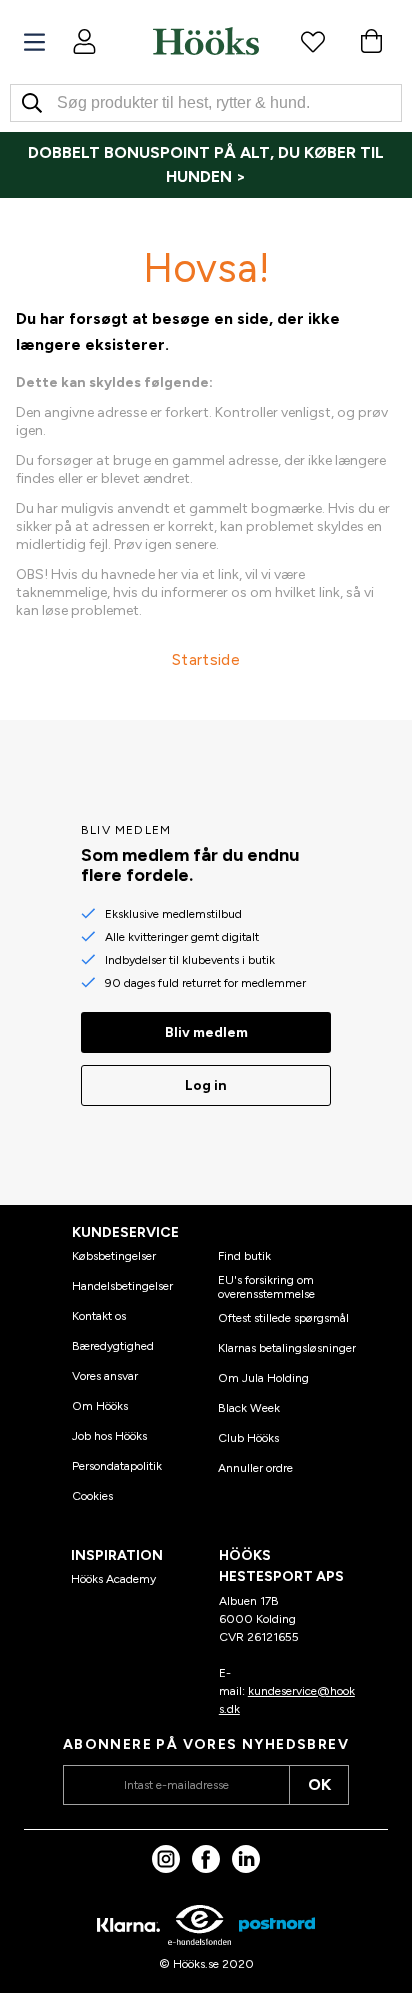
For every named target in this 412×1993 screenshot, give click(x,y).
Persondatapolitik (117, 1466)
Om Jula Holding (263, 1378)
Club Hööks (248, 1438)
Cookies (92, 1496)
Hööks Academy (113, 1579)
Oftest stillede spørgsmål (283, 1318)
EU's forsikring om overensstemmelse (266, 1287)
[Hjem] (206, 41)
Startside (206, 659)
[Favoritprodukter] (313, 41)
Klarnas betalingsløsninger (287, 1348)
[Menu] (34, 42)
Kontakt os (99, 1316)
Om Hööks (100, 1406)
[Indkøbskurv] (371, 41)
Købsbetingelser (114, 1256)
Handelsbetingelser (122, 1286)
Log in (206, 1085)
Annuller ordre (255, 1468)
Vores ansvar (105, 1376)
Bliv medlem (206, 1032)
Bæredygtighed (113, 1346)
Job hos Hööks (109, 1436)
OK (319, 1784)
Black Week (249, 1408)
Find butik (244, 1256)
